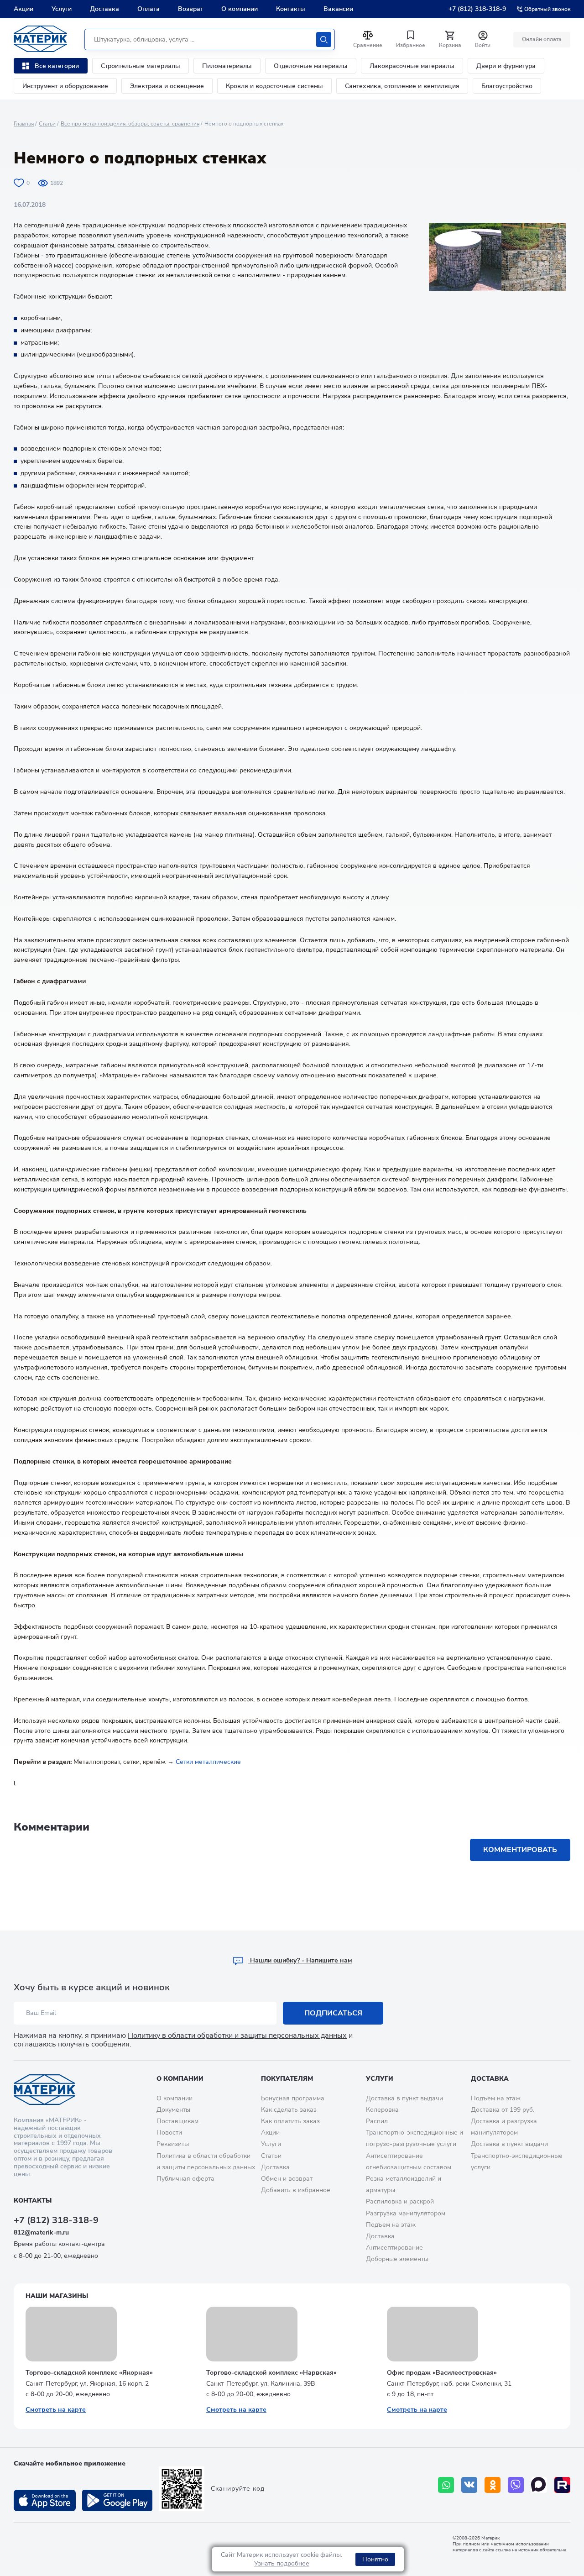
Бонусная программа (293, 2098)
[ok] (493, 2485)
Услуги (62, 9)
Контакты (291, 9)
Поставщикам (177, 2121)
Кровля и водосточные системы (274, 86)
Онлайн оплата (542, 39)
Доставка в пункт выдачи (404, 2098)
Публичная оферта (185, 2179)
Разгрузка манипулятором (406, 2213)
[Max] (539, 2485)
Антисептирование (394, 2248)
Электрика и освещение (167, 86)
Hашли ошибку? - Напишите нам (300, 1960)
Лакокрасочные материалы (412, 66)
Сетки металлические (208, 1762)
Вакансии (338, 9)
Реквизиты (173, 2144)
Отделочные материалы (311, 66)
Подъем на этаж (391, 2225)
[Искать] (324, 39)
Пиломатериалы (227, 66)
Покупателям (287, 2079)
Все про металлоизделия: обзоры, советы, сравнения (130, 124)
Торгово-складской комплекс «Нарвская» (271, 2373)
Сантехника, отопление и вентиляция (402, 86)
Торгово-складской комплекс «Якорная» (89, 2373)
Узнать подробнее (282, 2563)
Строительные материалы (141, 66)
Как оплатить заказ (290, 2121)
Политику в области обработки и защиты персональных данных (237, 2036)
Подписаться (333, 2013)
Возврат (190, 9)
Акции (23, 9)
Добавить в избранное (296, 2190)
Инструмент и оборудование (65, 86)
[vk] (469, 2485)
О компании (240, 9)
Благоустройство (507, 86)
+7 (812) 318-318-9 (477, 9)
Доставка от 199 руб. (503, 2110)
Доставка (104, 9)
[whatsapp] (446, 2485)
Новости (169, 2133)
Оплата (149, 9)
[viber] (516, 2485)
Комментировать (520, 1850)
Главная (24, 124)
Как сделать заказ (289, 2110)
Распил (377, 2121)
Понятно (375, 2559)
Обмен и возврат (287, 2179)
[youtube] (562, 2485)
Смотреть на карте (56, 2410)
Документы (173, 2110)
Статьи (47, 124)
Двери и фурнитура (506, 66)
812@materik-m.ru (41, 2232)
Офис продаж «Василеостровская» (442, 2373)
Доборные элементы (397, 2259)
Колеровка (382, 2110)
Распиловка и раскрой (400, 2201)
